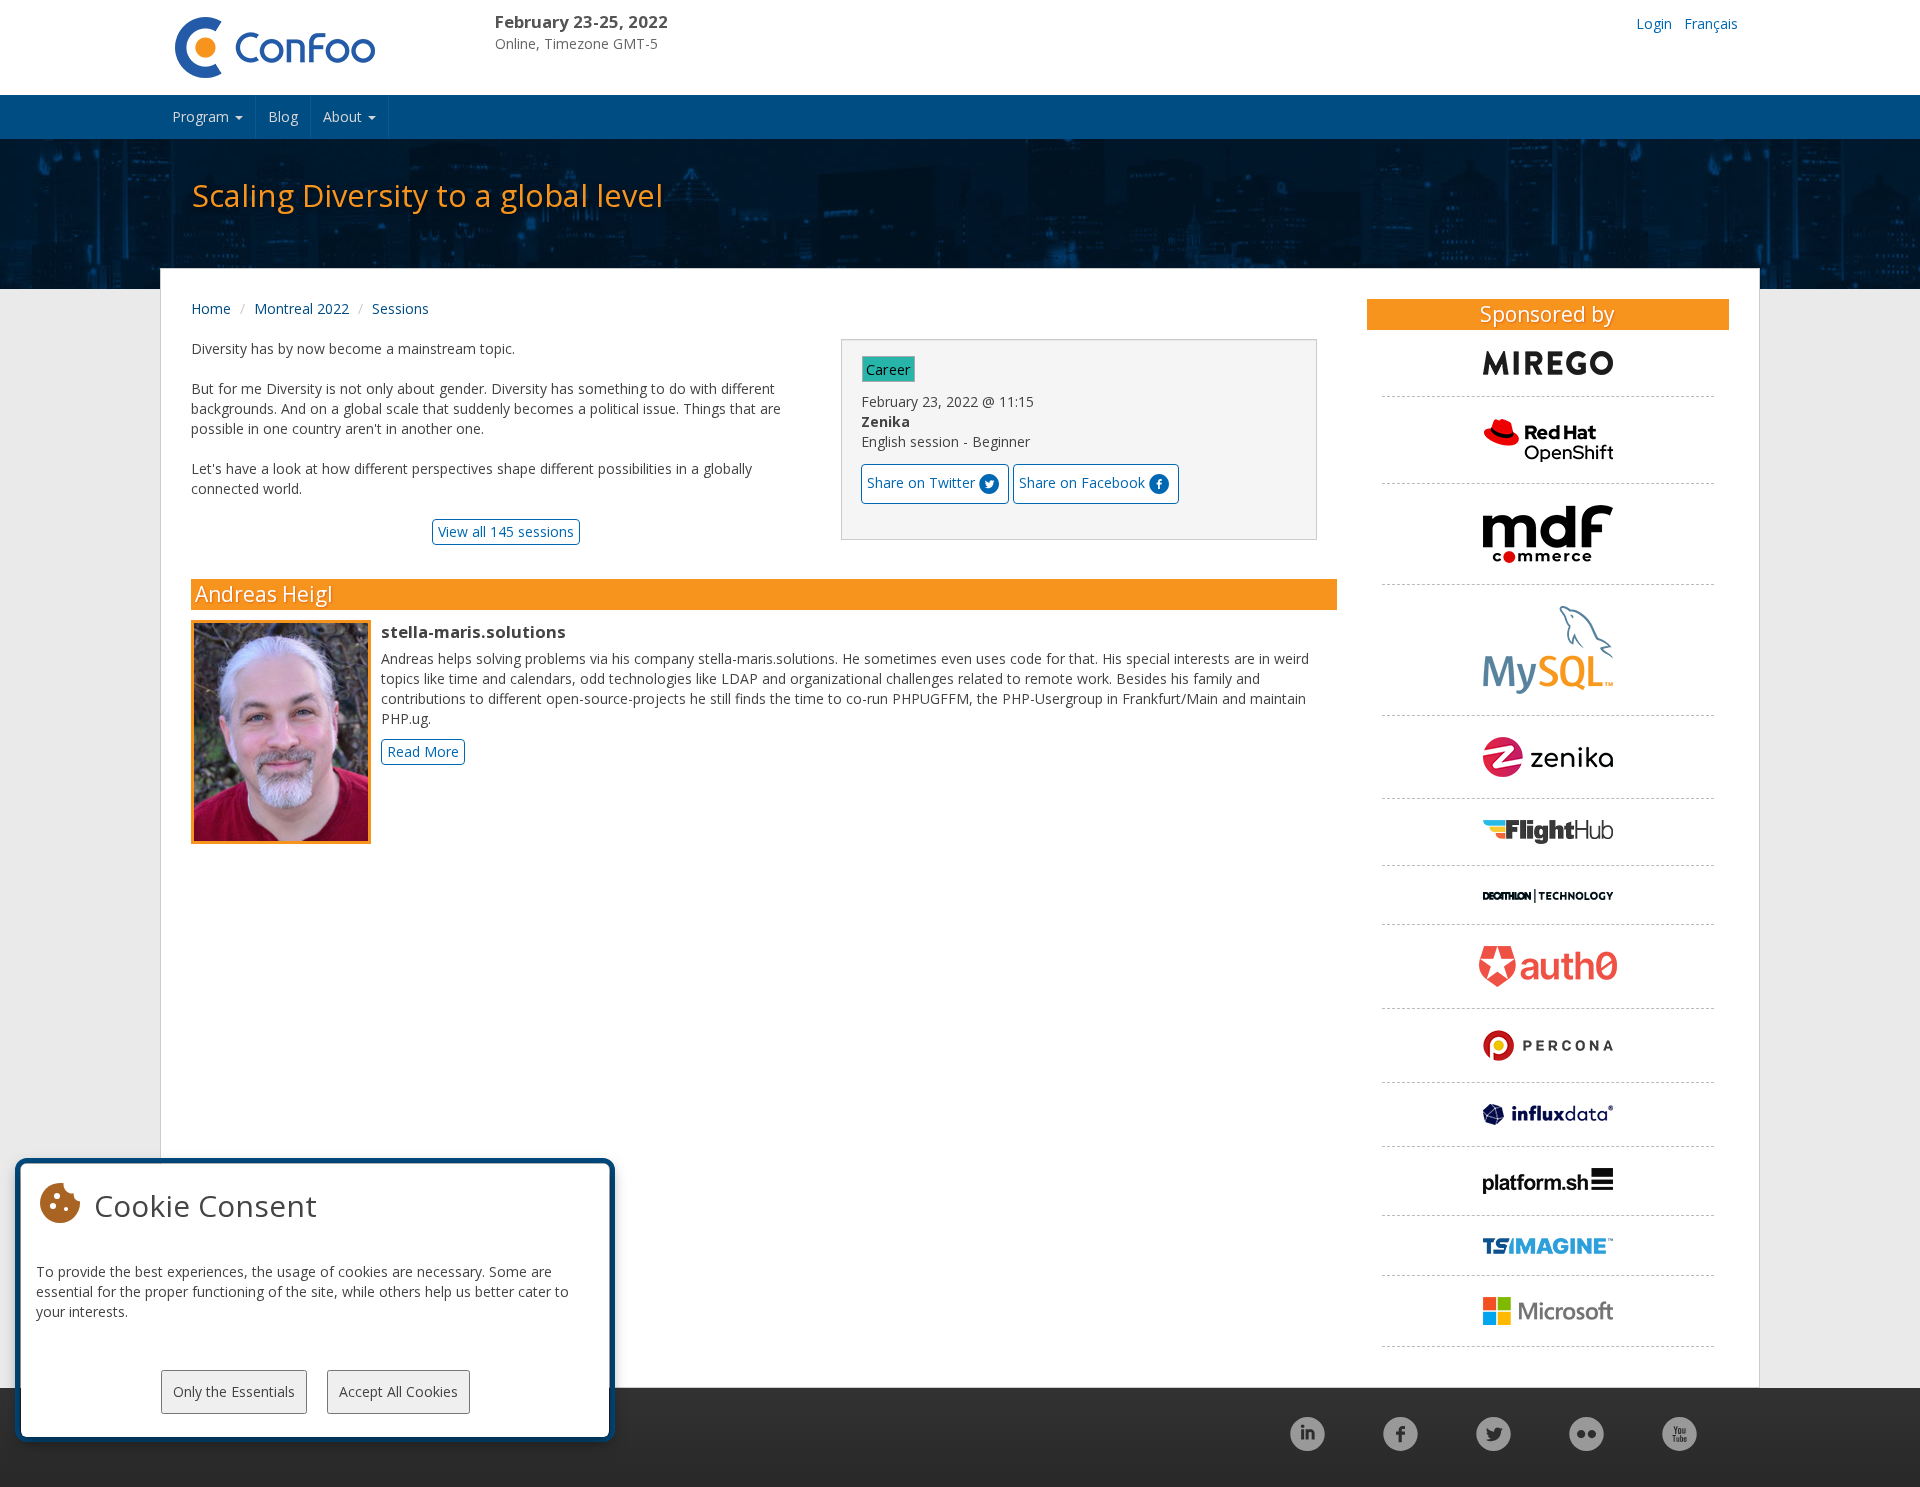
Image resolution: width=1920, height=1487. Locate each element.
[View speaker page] (286, 732)
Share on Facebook (1082, 482)
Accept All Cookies (398, 1391)
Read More (423, 751)
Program (202, 116)
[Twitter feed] (1493, 1444)
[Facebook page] (1400, 1444)
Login (1654, 23)
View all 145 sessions (506, 531)
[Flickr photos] (1586, 1444)
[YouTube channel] (1679, 1444)
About (344, 116)
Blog (283, 116)
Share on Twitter (921, 482)
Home (211, 308)
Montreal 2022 (301, 308)
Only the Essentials (234, 1391)
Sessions (400, 308)
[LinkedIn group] (1307, 1444)
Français (1711, 23)
